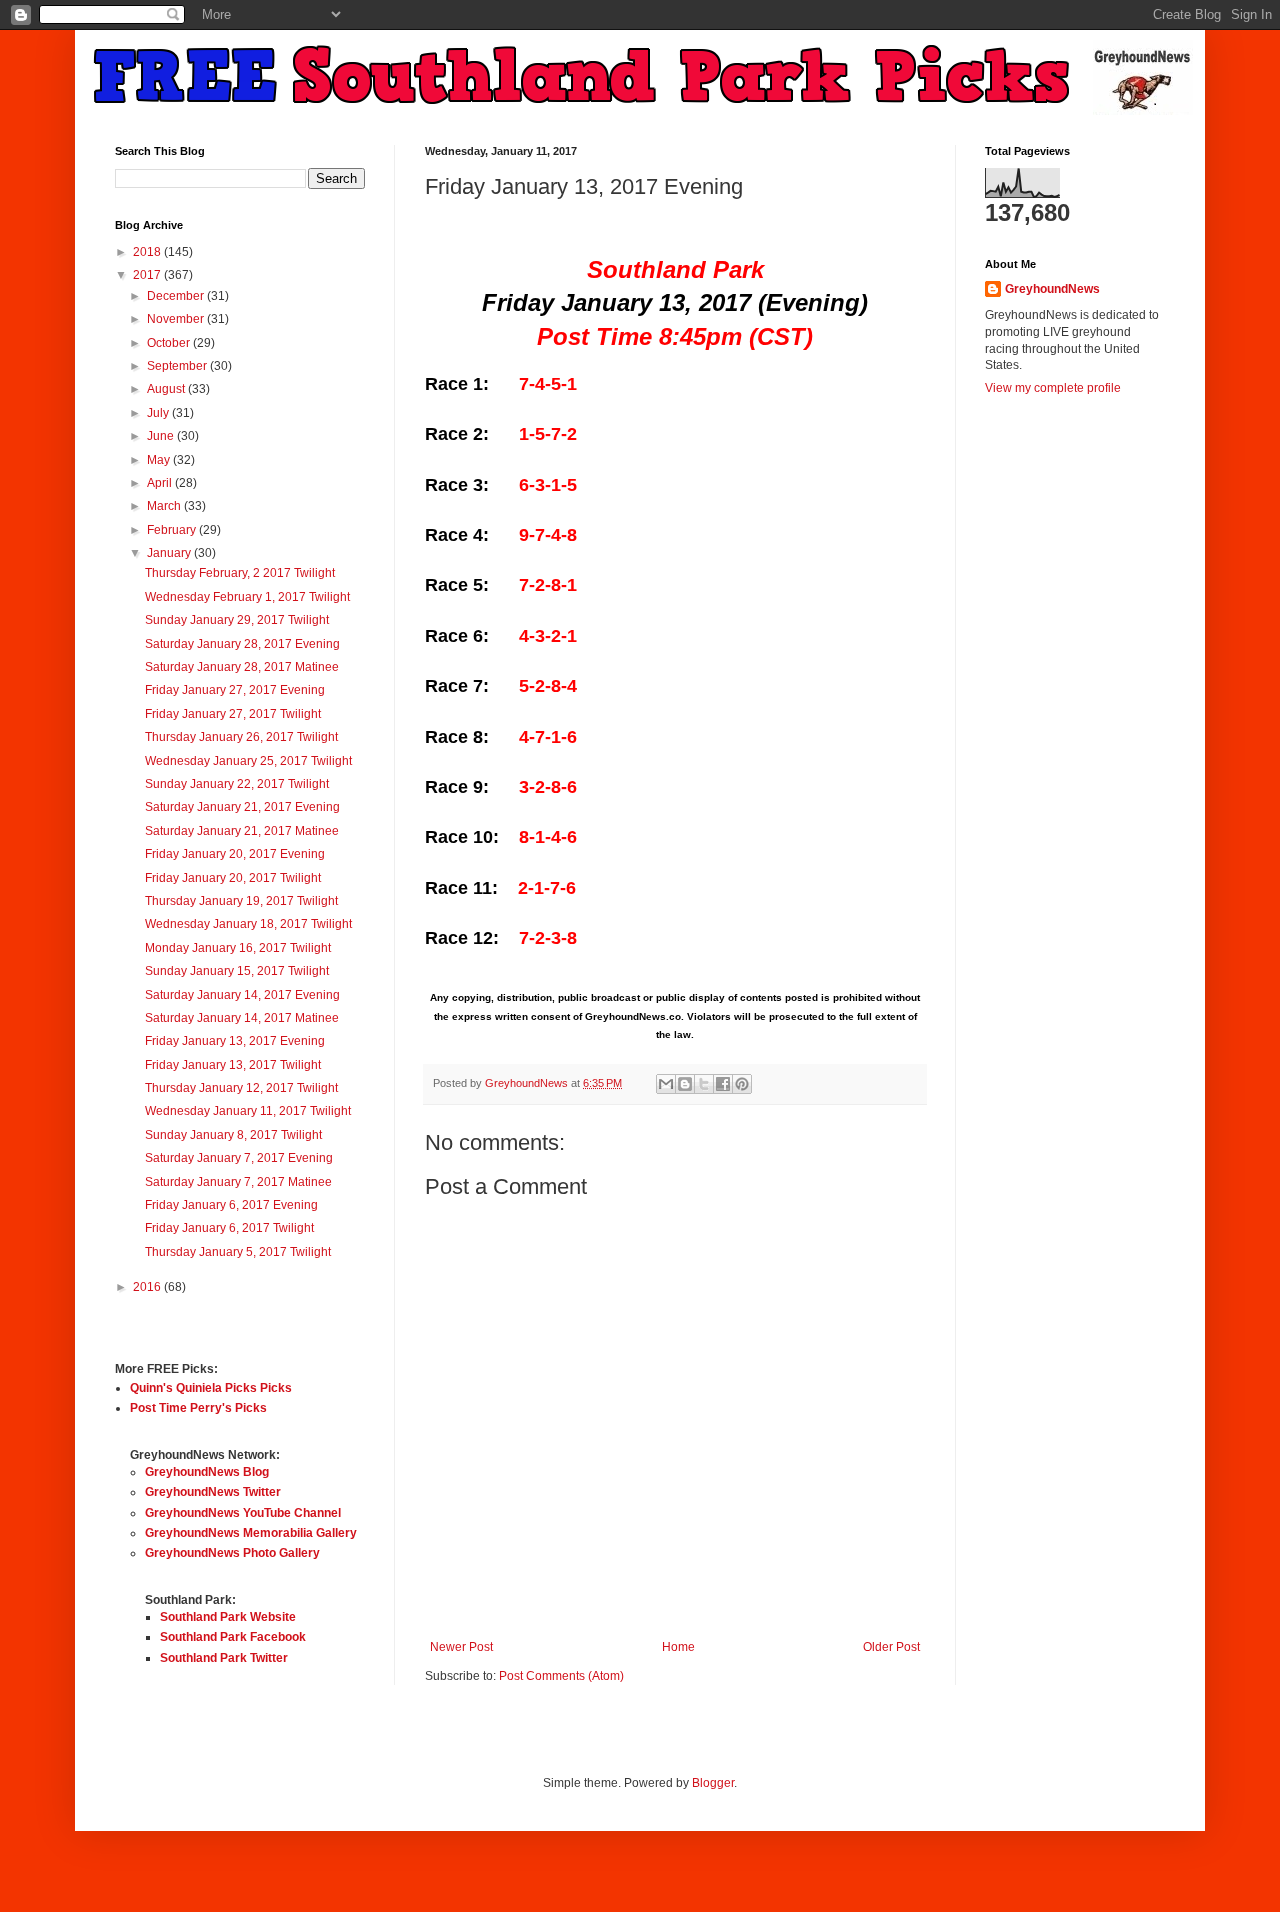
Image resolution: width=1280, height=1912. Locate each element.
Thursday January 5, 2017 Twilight (238, 1252)
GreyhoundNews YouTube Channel (243, 1513)
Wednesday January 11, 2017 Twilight (248, 1111)
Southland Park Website (228, 1617)
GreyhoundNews (1052, 289)
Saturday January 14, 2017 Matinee (242, 1018)
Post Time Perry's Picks (198, 1408)
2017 (148, 275)
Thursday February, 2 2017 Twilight (240, 573)
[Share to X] (704, 1084)
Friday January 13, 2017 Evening (235, 1041)
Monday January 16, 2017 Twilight (238, 948)
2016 (148, 1287)
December (177, 296)
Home (678, 1647)
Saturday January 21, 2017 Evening (242, 807)
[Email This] (666, 1084)
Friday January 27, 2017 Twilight (233, 714)
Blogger (713, 1783)
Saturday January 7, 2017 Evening (239, 1158)
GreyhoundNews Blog (207, 1472)
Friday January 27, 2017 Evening (235, 690)
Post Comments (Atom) (561, 1676)
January (170, 553)
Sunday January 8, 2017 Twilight (233, 1135)
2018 (148, 252)
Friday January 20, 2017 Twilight (233, 878)
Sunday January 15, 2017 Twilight (237, 971)
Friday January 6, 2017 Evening (231, 1205)
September (178, 366)
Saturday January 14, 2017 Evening (242, 995)
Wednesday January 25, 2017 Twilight (248, 761)
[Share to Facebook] (723, 1084)
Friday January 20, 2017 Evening (235, 854)
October (170, 343)
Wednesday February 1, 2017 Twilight (247, 597)
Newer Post (461, 1647)
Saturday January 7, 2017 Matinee (238, 1182)
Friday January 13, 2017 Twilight (233, 1065)
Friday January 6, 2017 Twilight (229, 1228)
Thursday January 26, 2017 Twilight (241, 737)
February (173, 530)
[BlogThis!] (685, 1084)
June (162, 436)
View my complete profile (1053, 388)
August (167, 389)
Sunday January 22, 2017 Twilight (237, 784)
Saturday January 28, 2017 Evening (242, 644)
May (160, 460)
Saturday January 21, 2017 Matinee (242, 831)
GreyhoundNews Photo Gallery (232, 1553)
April (161, 483)
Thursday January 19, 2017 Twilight (241, 901)
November (177, 319)
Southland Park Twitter (224, 1658)
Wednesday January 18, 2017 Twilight (248, 924)
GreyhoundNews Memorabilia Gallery (251, 1533)
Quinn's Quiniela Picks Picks (211, 1388)
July (159, 413)
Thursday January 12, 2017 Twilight (241, 1088)
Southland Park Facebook (233, 1637)
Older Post (891, 1647)
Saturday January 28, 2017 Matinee (242, 667)
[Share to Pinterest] (742, 1084)
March (165, 506)
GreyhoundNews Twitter (213, 1492)
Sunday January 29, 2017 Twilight (237, 620)
